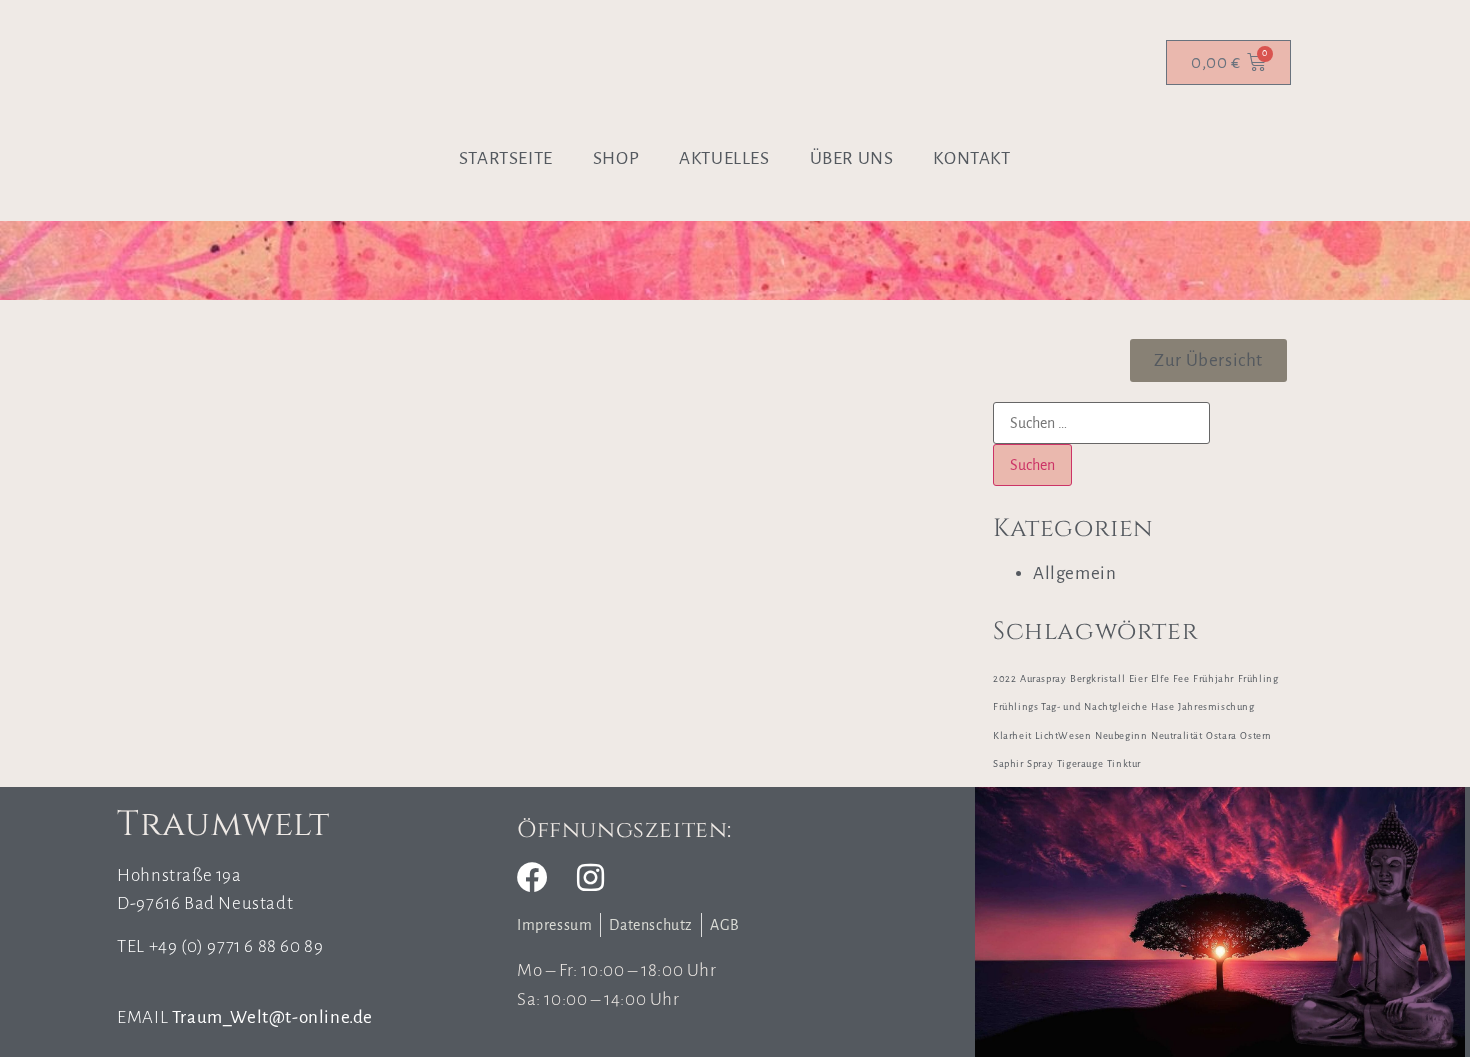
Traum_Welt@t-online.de (272, 1017)
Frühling (1258, 678)
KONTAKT (971, 158)
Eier (1138, 678)
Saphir (1008, 763)
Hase (1162, 706)
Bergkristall (1097, 678)
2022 (1004, 678)
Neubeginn (1121, 735)
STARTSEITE (506, 158)
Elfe (1160, 678)
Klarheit (1012, 735)
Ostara (1221, 735)
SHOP (616, 158)
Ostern (1256, 735)
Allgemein (1074, 573)
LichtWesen (1063, 735)
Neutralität (1177, 735)
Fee (1181, 678)
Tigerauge (1080, 763)
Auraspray (1043, 678)
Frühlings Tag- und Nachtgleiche (1070, 706)
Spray (1040, 763)
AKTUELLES (724, 158)
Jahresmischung (1216, 706)
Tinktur (1124, 763)
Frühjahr (1213, 678)
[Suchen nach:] (1101, 423)
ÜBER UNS (852, 158)
